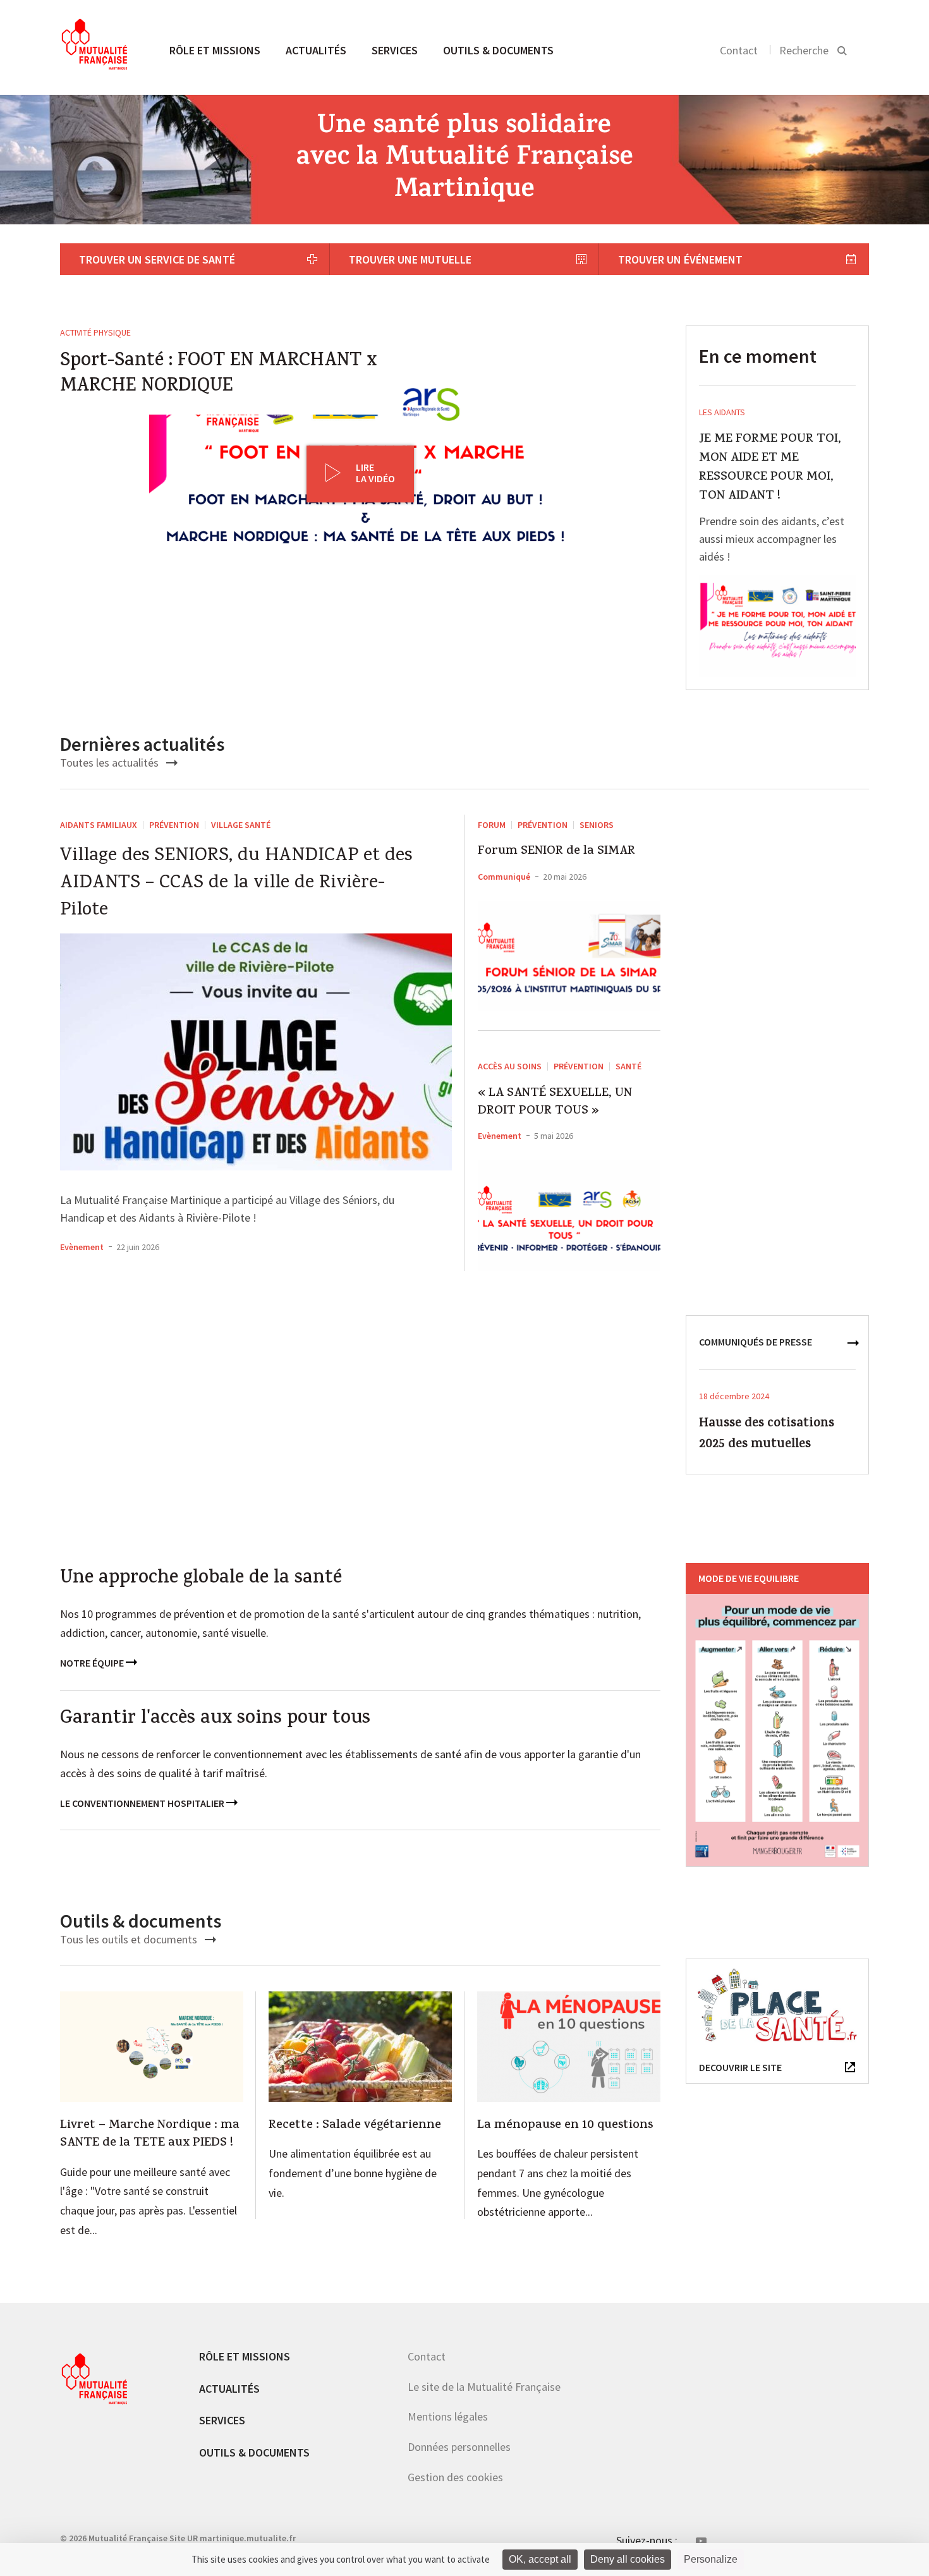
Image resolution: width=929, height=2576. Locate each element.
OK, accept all (540, 2559)
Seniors (597, 825)
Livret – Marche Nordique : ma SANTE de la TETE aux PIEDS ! (150, 2135)
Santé (628, 1066)
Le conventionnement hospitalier (143, 1803)
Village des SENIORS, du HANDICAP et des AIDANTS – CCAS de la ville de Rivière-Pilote (236, 884)
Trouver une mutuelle (410, 259)
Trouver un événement (680, 259)
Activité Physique (95, 332)
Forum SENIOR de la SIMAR (556, 852)
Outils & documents (498, 50)
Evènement (82, 1247)
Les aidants (722, 412)
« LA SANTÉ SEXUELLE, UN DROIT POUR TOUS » (555, 1103)
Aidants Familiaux (99, 825)
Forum (492, 825)
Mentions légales (448, 2416)
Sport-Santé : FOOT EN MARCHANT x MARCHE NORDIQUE (218, 375)
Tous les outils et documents (130, 1939)
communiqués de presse (756, 1342)
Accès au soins (510, 1066)
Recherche (804, 50)
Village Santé (241, 825)
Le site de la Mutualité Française (484, 2387)
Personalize (711, 2559)
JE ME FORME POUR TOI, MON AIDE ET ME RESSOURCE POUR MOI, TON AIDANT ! (770, 468)
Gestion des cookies (455, 2477)
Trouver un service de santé (157, 259)
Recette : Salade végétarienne (355, 2126)
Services (395, 50)
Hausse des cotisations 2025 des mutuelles (767, 1435)
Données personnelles (459, 2447)
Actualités (316, 50)
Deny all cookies (628, 2559)
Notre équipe (93, 1663)
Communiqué (504, 877)
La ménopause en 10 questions (565, 2126)
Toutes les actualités (111, 762)
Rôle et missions (215, 50)
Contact (739, 50)
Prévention (174, 825)
